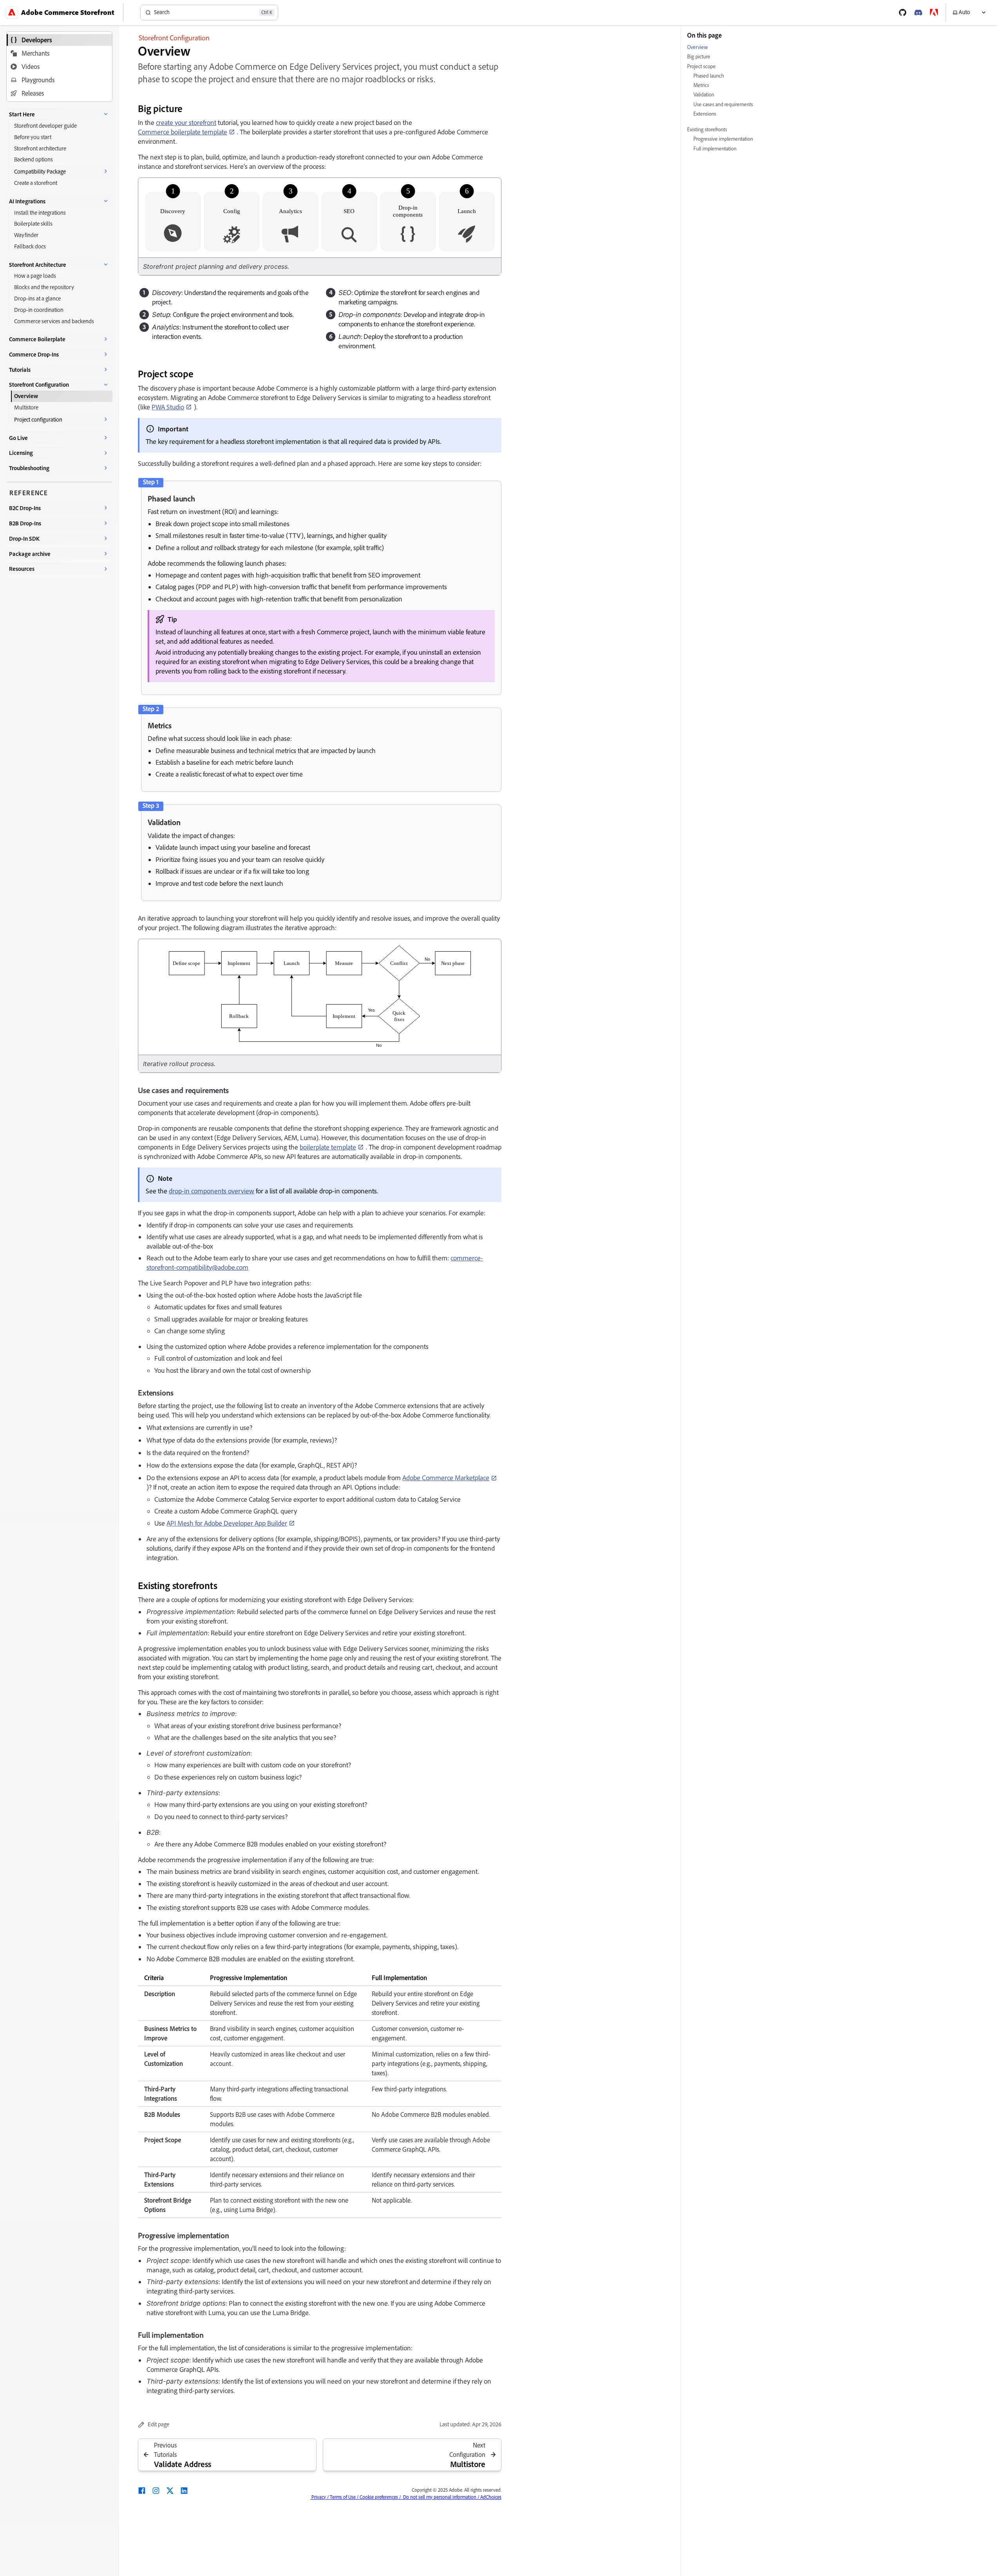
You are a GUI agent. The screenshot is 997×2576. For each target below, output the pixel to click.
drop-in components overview (212, 1191)
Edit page (158, 2424)
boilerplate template (328, 1147)
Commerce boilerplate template (183, 132)
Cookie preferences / (380, 2497)
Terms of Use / (344, 2497)
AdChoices (490, 2497)
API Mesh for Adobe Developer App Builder (227, 1523)
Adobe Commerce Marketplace (446, 1478)
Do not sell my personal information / (440, 2497)
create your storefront (186, 122)
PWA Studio (168, 407)
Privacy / (319, 2497)
